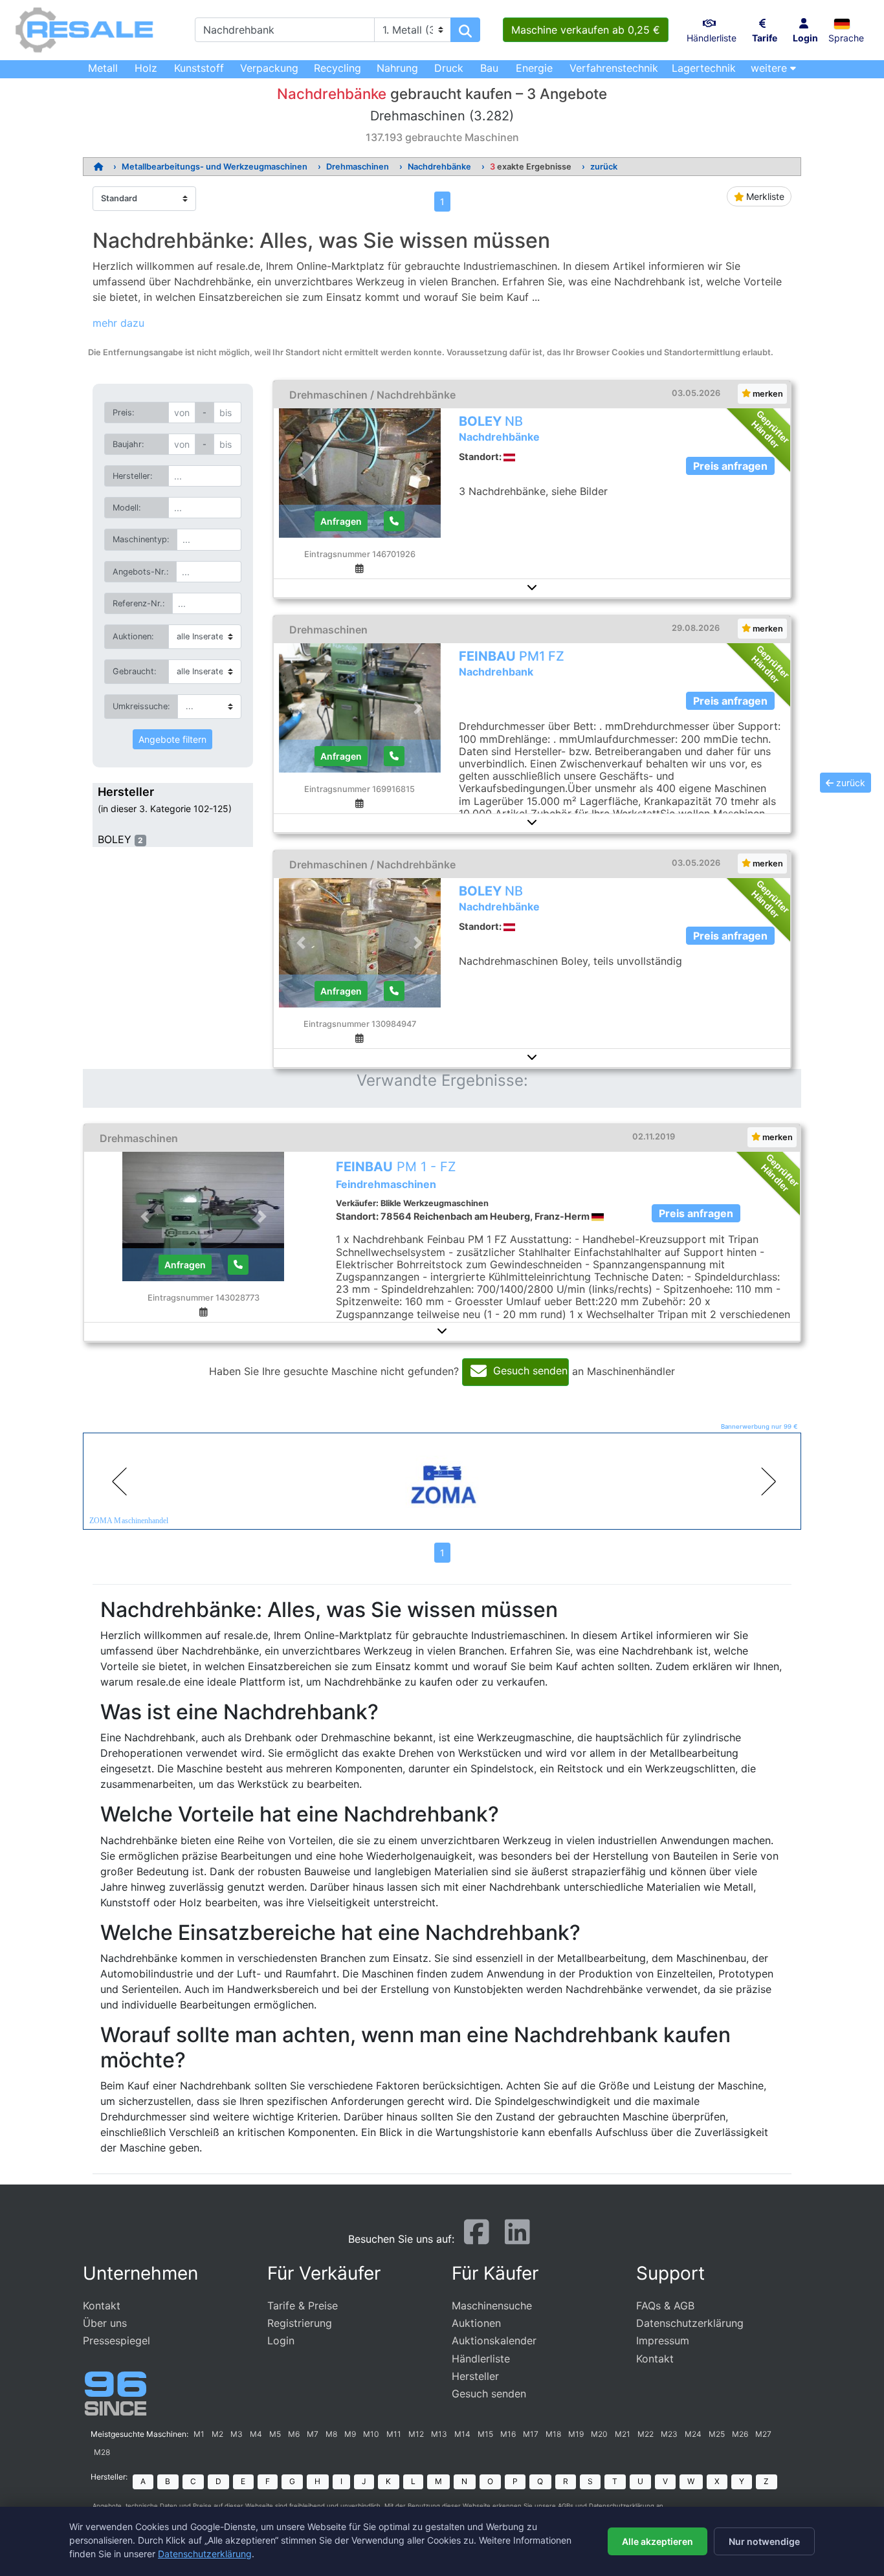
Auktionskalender (494, 2340)
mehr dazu (118, 323)
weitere (770, 68)
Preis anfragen (730, 466)
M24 (693, 2434)
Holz (146, 68)
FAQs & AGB (665, 2306)
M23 (669, 2434)
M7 (313, 2434)
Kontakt (102, 2306)
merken (767, 394)
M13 (439, 2434)
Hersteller (475, 2376)
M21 (623, 2434)
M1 (199, 2434)
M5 (275, 2434)
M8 (331, 2434)
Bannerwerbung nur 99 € (759, 1426)
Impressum (663, 2340)
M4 (256, 2434)
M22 (646, 2434)
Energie (534, 68)
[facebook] (477, 2238)
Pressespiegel (116, 2340)
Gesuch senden (489, 2394)
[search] (465, 30)
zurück (604, 167)
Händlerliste (481, 2359)
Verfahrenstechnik (614, 68)
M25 (717, 2434)
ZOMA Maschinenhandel (128, 1521)
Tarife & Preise (303, 2306)
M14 (462, 2434)
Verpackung (269, 68)
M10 (371, 2434)
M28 (102, 2452)
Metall (103, 68)
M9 (350, 2434)
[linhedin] (517, 2238)
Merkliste (764, 196)
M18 (553, 2434)
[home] (98, 167)
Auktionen (476, 2323)
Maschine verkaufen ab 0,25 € (586, 30)
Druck (449, 68)
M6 (294, 2434)
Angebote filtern (172, 739)
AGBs (566, 2506)
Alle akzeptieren (657, 2541)
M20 (599, 2434)
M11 (394, 2434)
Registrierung (300, 2323)
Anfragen (341, 521)
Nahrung (397, 68)
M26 (740, 2434)
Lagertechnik (704, 68)
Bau (489, 68)
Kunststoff (199, 68)
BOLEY (115, 839)
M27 (763, 2434)
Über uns (105, 2323)
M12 (416, 2434)
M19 (576, 2434)
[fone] (394, 521)
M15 (485, 2434)
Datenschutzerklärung (690, 2323)
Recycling (337, 68)
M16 (508, 2434)
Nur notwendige (764, 2541)
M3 (237, 2434)
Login (281, 2340)
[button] (846, 23)
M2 (217, 2434)
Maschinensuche (492, 2306)
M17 (531, 2434)
